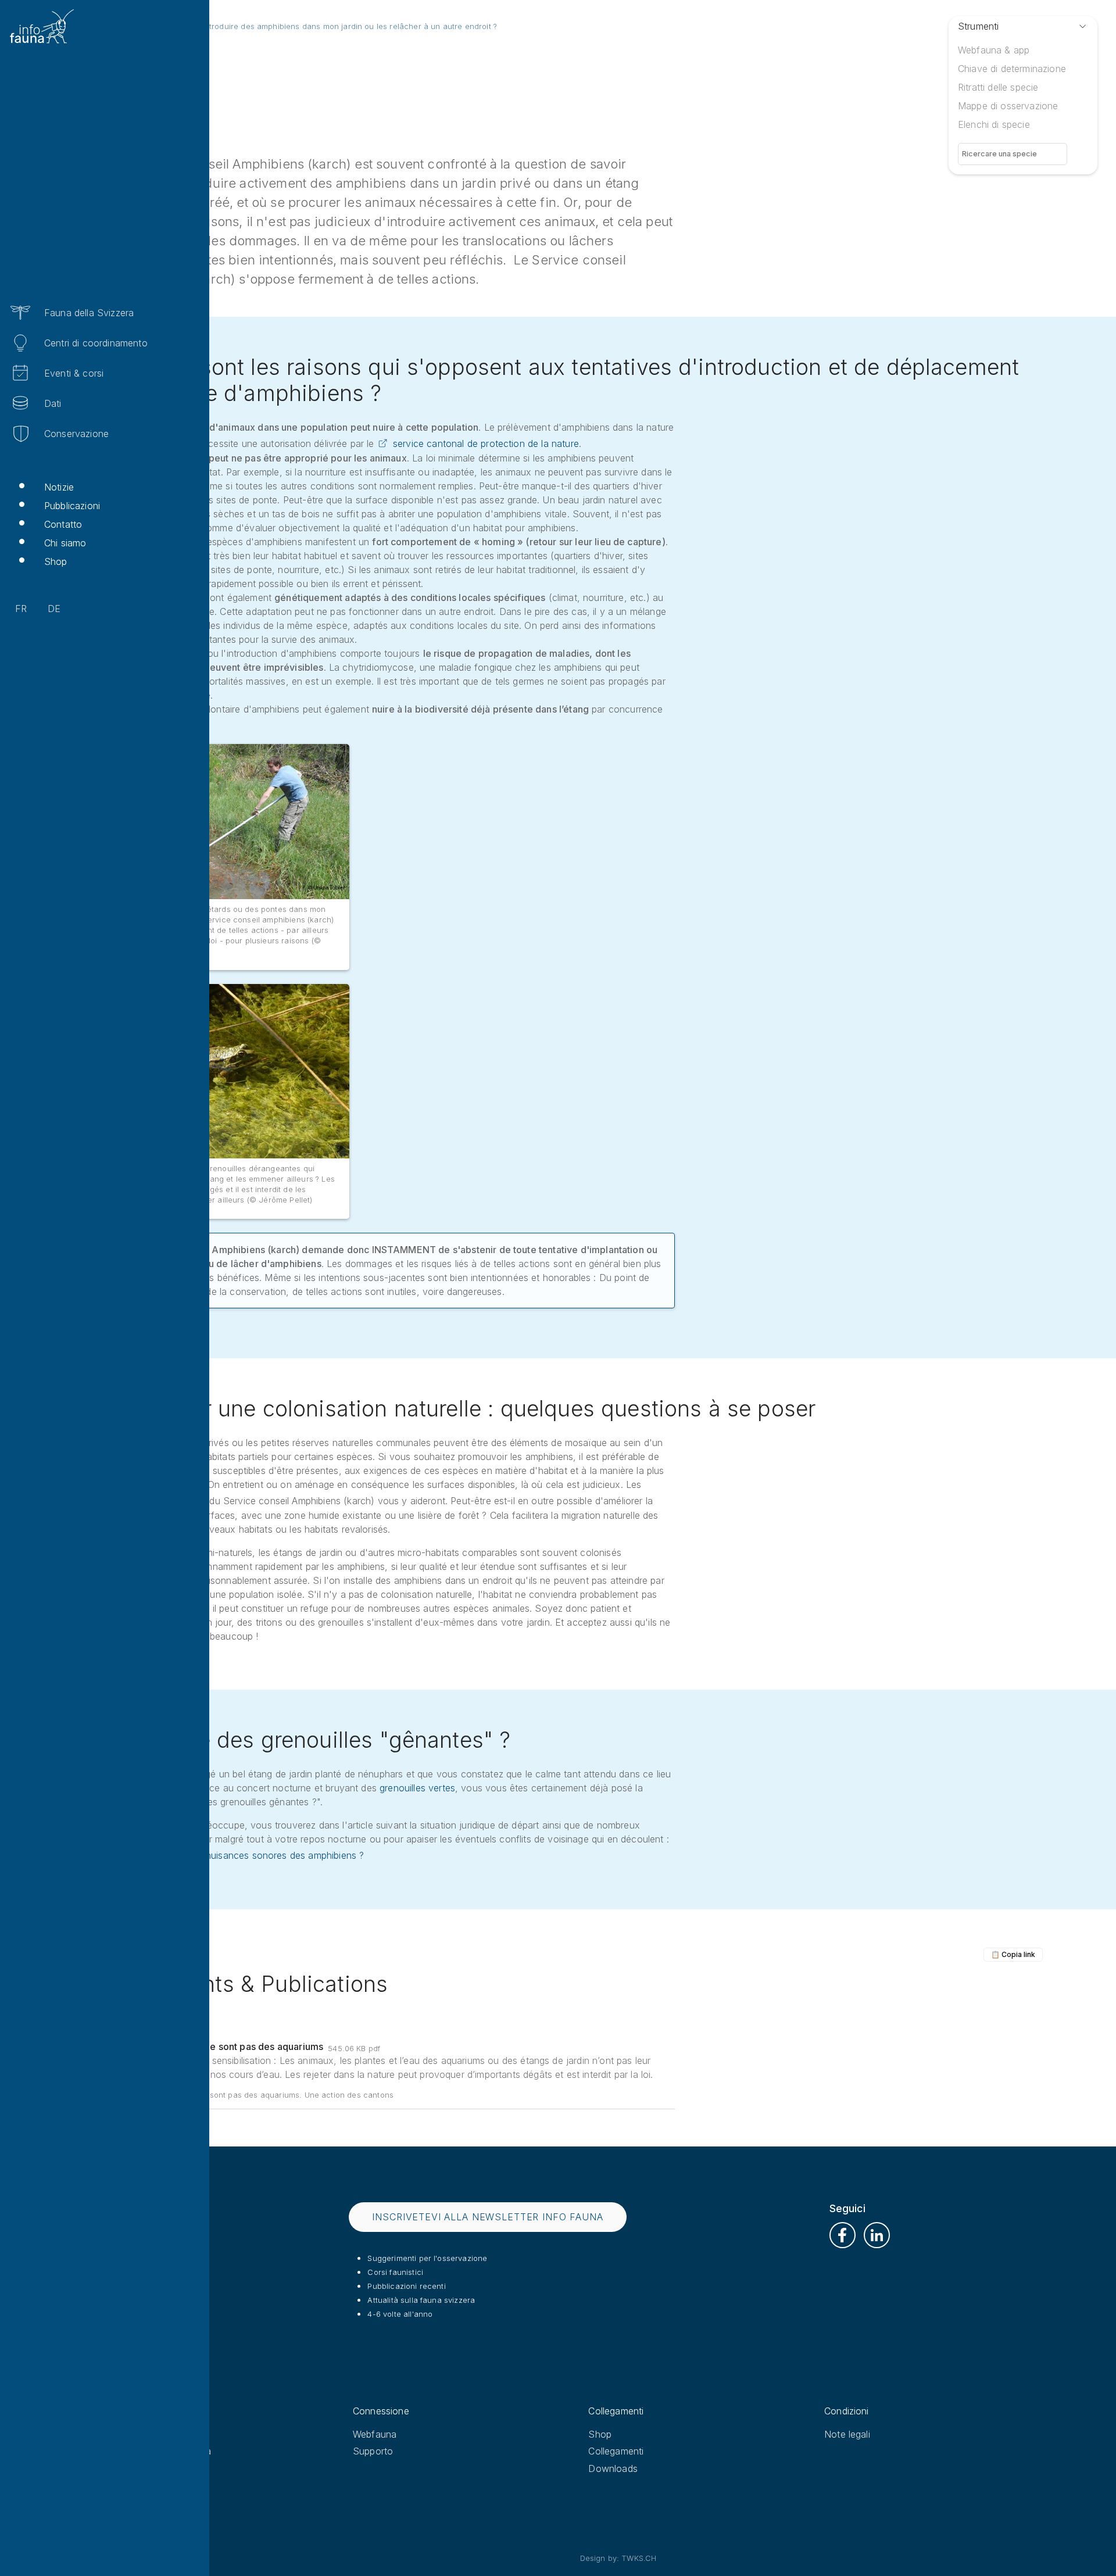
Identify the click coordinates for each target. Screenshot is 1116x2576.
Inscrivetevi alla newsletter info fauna (487, 2217)
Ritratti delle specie (998, 87)
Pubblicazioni (72, 506)
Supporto (373, 2451)
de (54, 609)
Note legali (847, 2434)
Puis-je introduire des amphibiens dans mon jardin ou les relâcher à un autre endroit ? (336, 26)
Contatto (63, 524)
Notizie (59, 487)
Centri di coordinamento (96, 343)
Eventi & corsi (74, 373)
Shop (56, 561)
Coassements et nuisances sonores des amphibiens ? (250, 1855)
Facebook (843, 2235)
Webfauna (375, 2434)
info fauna (139, 2434)
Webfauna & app (994, 50)
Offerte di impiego (155, 2468)
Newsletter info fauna (164, 2451)
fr (21, 609)
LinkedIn (877, 2235)
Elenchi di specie (994, 124)
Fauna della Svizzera (89, 313)
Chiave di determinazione (1012, 69)
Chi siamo (65, 543)
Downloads (613, 2468)
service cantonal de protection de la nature (486, 443)
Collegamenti (616, 2451)
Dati (53, 403)
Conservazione (76, 434)
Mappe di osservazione (1008, 106)
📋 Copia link (1013, 1954)
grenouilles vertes (417, 1788)
